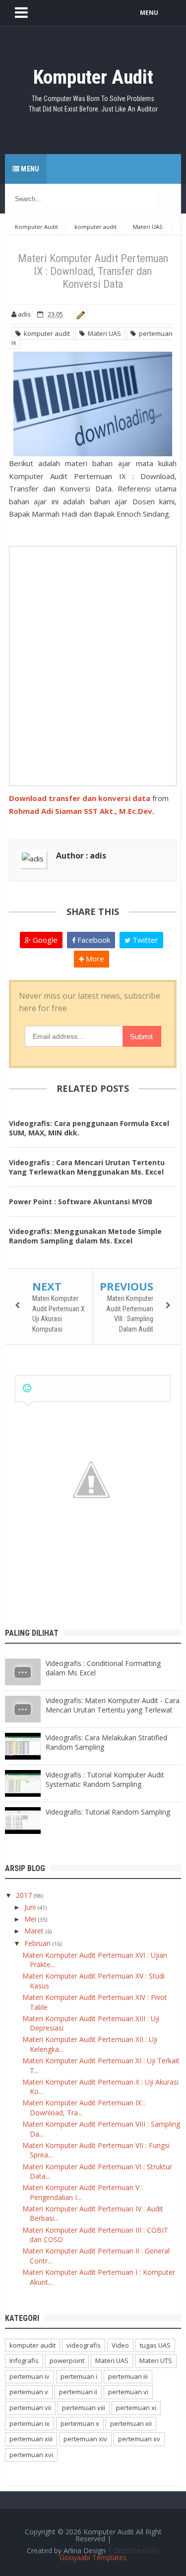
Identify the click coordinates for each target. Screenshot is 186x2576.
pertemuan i (79, 2376)
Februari (38, 1943)
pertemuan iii (128, 2376)
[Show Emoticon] (27, 1388)
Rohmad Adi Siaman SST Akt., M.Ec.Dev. (82, 811)
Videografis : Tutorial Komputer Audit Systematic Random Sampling (105, 1779)
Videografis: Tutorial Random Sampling (108, 1812)
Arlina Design (85, 2550)
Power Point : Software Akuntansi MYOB (81, 1202)
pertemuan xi (136, 2408)
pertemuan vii (30, 2408)
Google (44, 940)
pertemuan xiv (85, 2439)
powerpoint (67, 2361)
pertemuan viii (84, 2408)
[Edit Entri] (79, 314)
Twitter (144, 940)
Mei (31, 1919)
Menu (29, 169)
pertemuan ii (78, 2392)
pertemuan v (29, 2392)
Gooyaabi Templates (93, 2557)
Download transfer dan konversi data (80, 798)
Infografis (24, 2361)
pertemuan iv (30, 2376)
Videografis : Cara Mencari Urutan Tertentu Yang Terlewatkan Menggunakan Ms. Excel (87, 1167)
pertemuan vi (128, 2392)
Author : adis (81, 856)
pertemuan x (80, 2423)
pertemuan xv (139, 2439)
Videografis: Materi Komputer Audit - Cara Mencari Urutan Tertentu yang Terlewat (113, 1705)
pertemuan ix (30, 2423)
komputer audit (45, 333)
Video (120, 2345)
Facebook (93, 940)
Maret (35, 1931)
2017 (25, 1895)
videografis (84, 2345)
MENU (149, 13)
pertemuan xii (131, 2423)
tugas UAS (155, 2345)
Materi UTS (156, 2361)
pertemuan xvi (31, 2455)
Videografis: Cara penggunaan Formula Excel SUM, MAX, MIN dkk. (89, 1128)
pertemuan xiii (31, 2439)
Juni (31, 1907)
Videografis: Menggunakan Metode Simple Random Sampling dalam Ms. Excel (85, 1236)
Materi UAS (103, 333)
